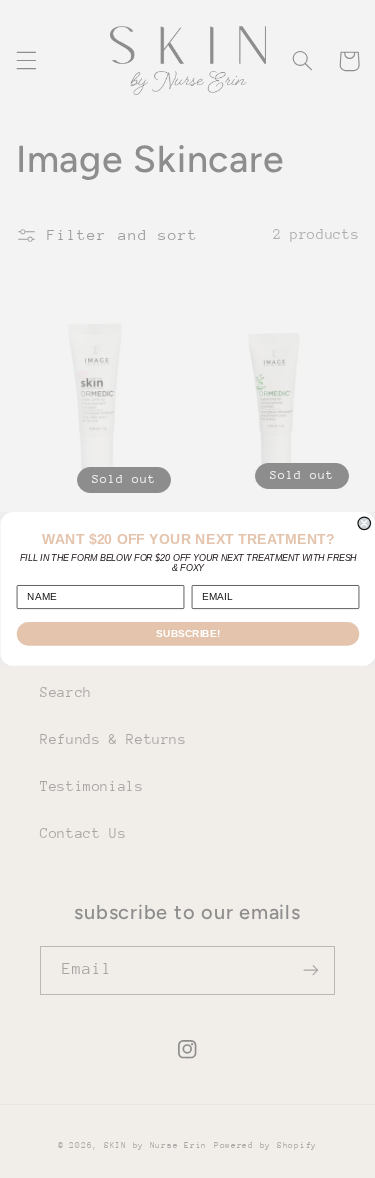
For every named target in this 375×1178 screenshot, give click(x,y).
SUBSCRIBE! (188, 633)
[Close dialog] (364, 523)
